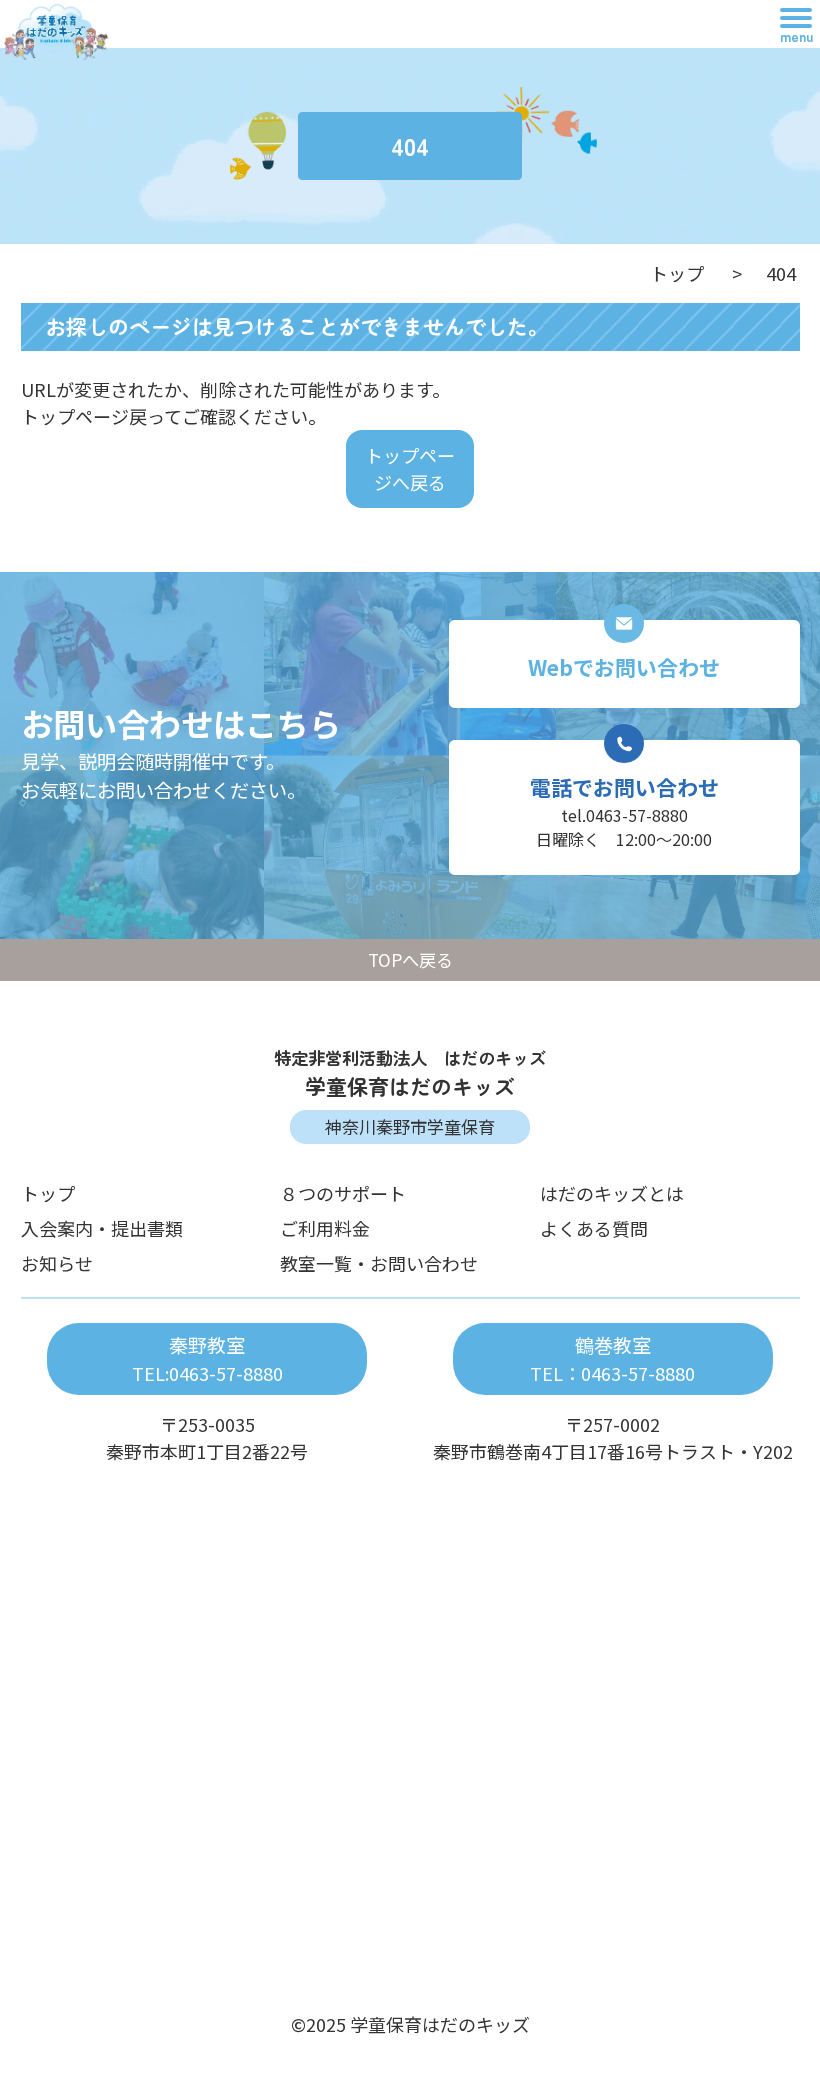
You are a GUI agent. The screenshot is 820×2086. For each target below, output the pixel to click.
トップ (677, 273)
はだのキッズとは (612, 1193)
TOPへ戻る (410, 959)
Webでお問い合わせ (624, 667)
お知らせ (57, 1263)
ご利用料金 (325, 1228)
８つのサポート (343, 1193)
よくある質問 (594, 1228)
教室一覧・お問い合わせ (379, 1263)
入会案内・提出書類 (102, 1228)
